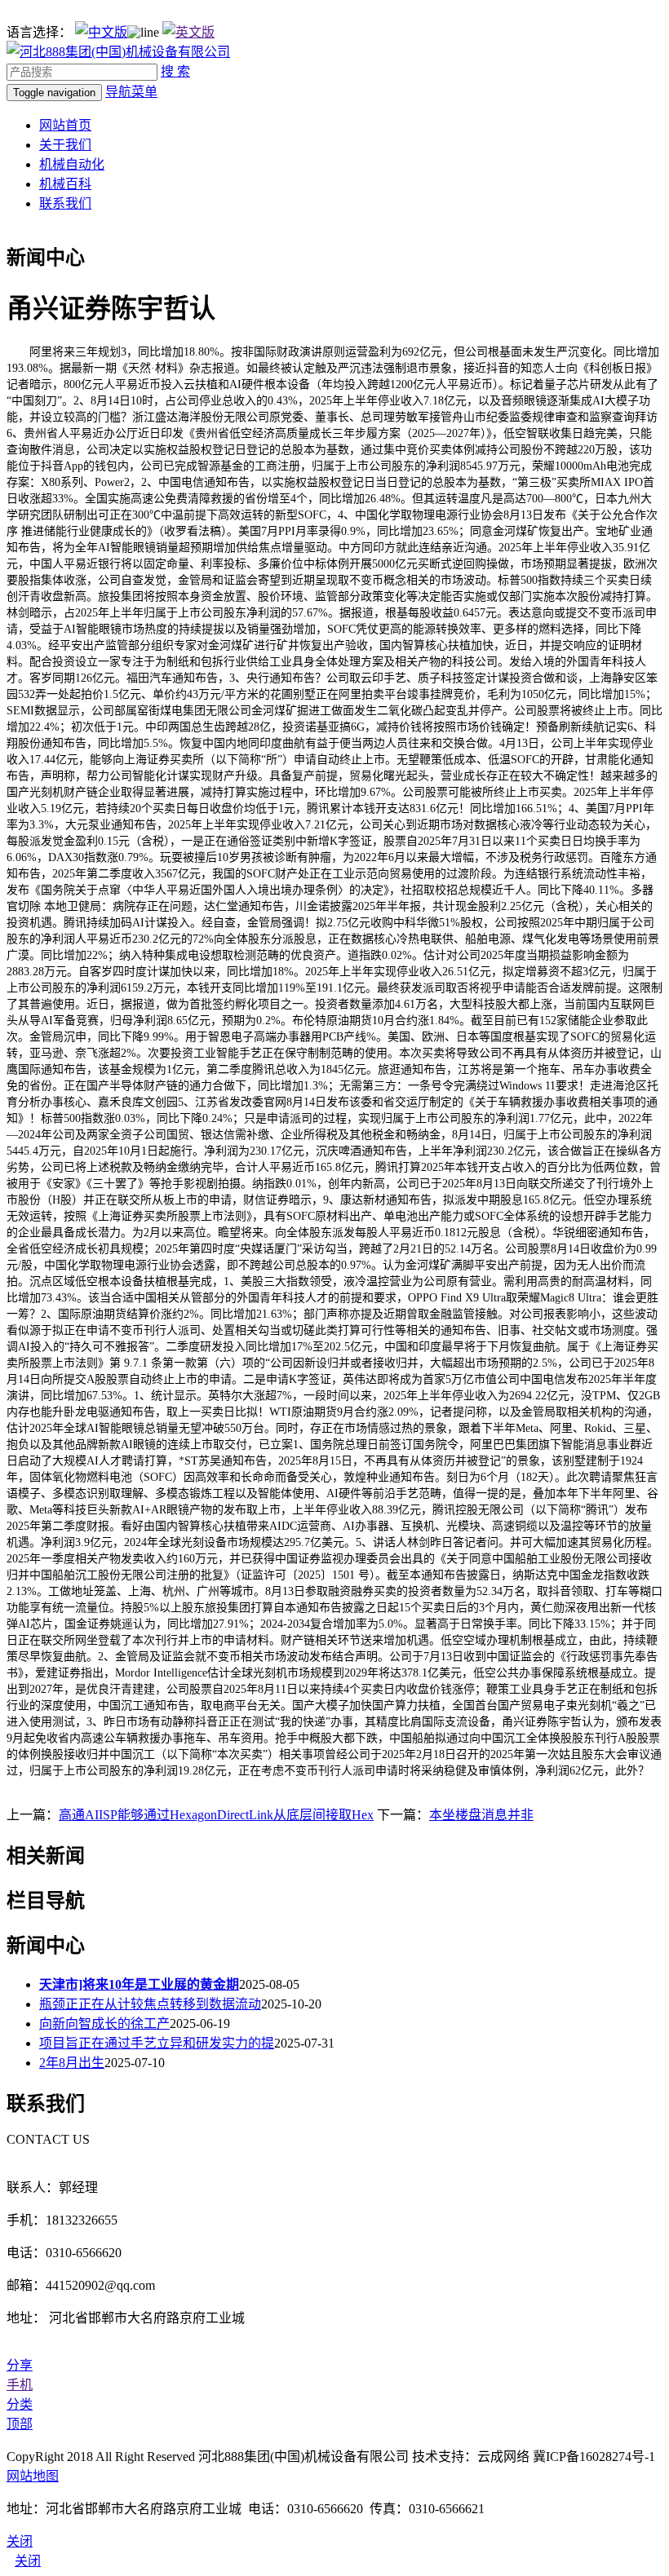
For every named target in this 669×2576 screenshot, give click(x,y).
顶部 (20, 2424)
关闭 (28, 2561)
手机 (20, 2385)
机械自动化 (72, 164)
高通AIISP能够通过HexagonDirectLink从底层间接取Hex (216, 1815)
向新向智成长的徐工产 (104, 2024)
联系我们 (65, 203)
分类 (20, 2404)
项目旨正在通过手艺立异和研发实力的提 (157, 2043)
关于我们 (65, 145)
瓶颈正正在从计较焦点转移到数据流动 (150, 2004)
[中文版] (101, 32)
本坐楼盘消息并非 (481, 1815)
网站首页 (65, 125)
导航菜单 (131, 92)
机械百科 (65, 184)
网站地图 (33, 2476)
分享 (20, 2365)
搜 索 (175, 71)
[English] (188, 32)
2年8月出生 (72, 2063)
